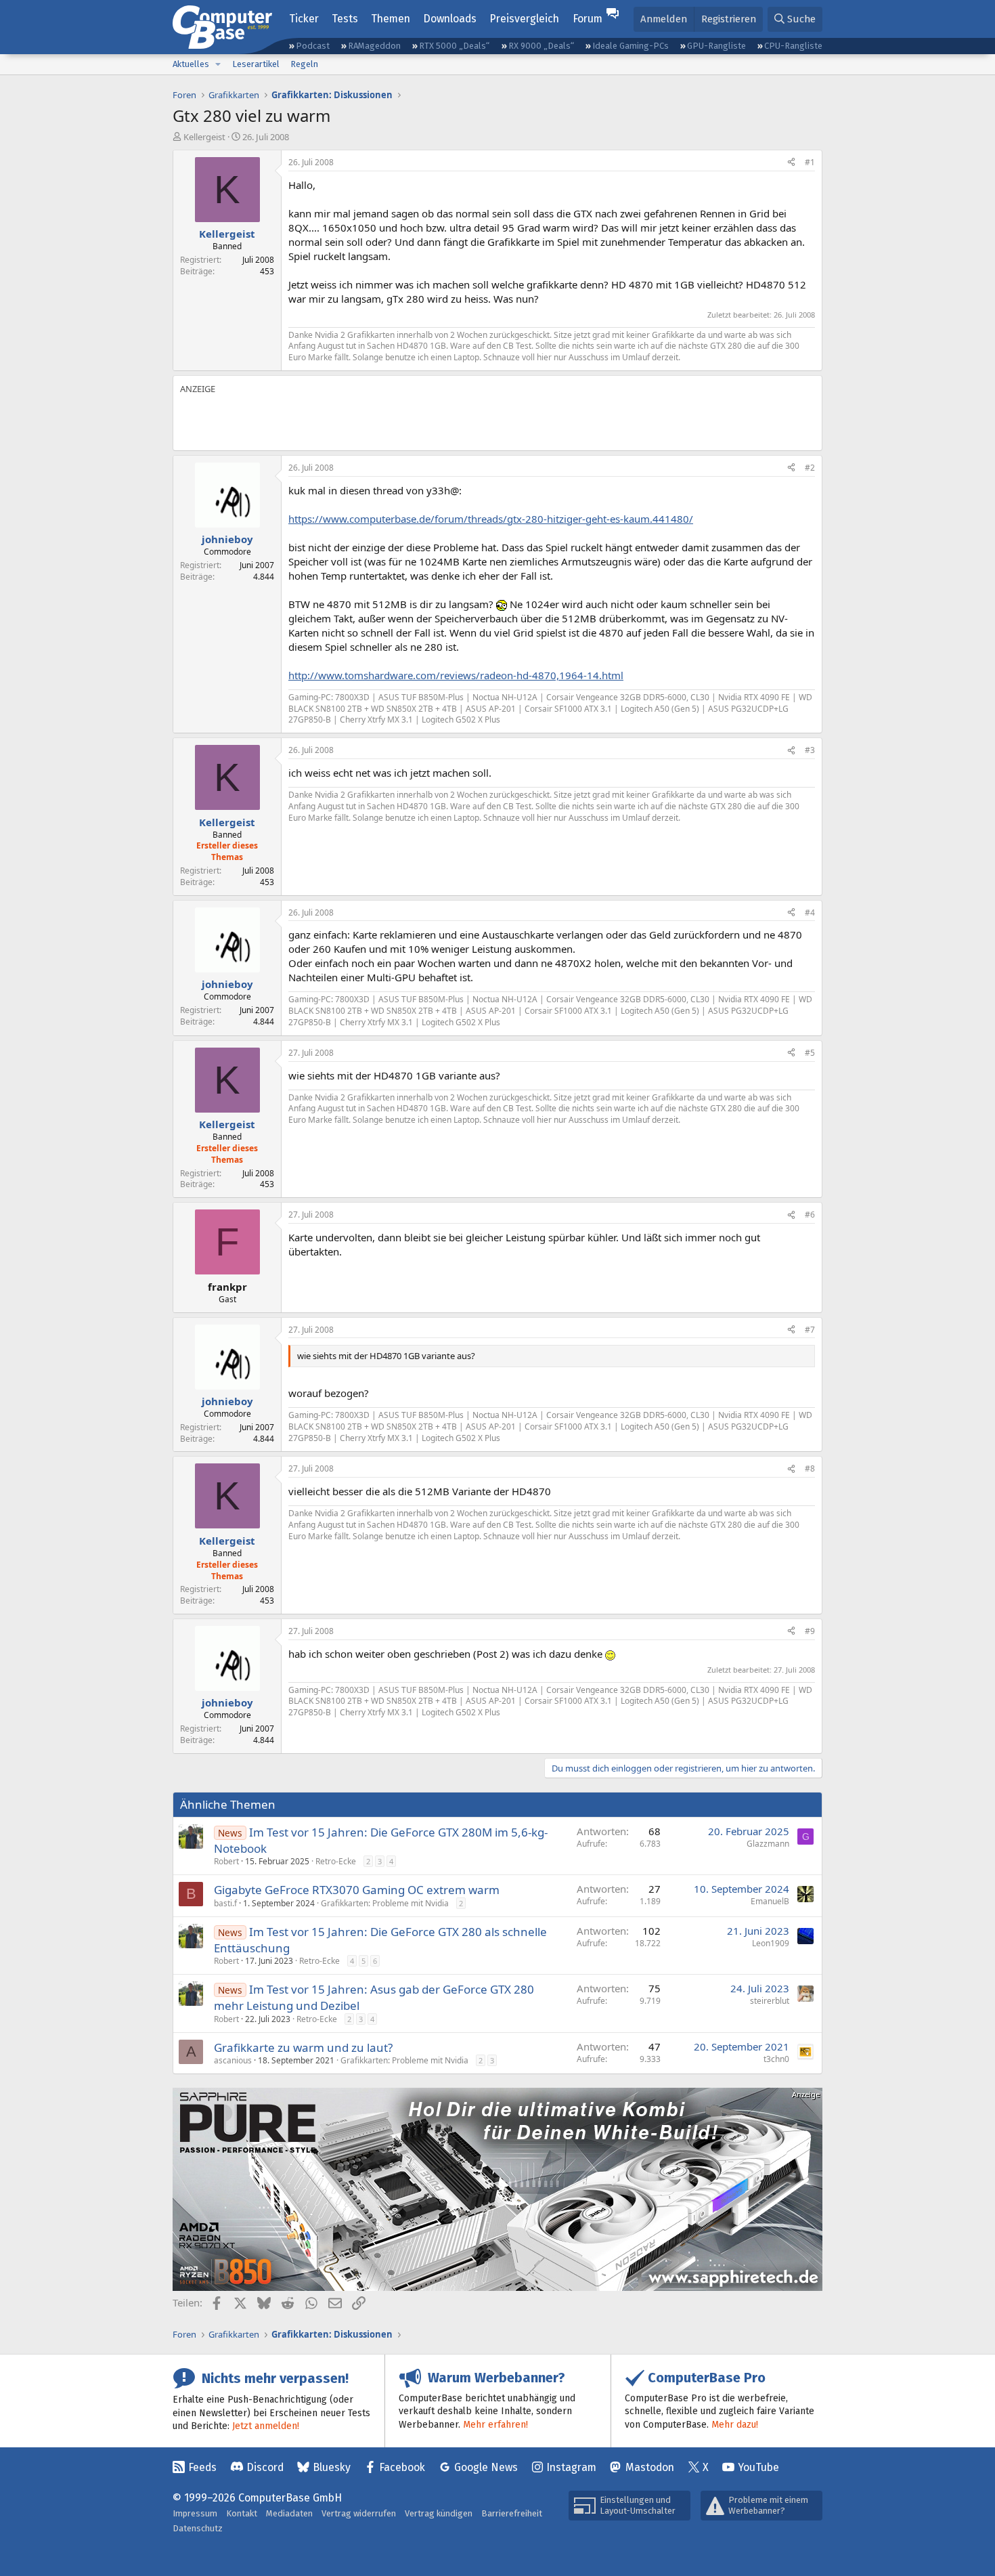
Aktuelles (191, 64)
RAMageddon (374, 46)
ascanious (233, 2060)
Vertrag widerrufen (359, 2513)
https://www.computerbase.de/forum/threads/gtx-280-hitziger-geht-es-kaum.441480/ (491, 519)
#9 (810, 1631)
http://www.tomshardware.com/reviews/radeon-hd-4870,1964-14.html (456, 675)
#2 (810, 468)
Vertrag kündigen (439, 2513)
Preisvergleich (524, 19)
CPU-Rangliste (793, 46)
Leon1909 (771, 1943)
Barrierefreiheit (512, 2513)
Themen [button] (391, 19)
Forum (588, 19)
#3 (810, 750)
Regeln (304, 64)
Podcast (313, 46)
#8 (810, 1468)
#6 (810, 1215)
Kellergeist (204, 137)
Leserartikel (256, 64)
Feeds (202, 2467)
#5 (810, 1053)
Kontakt (242, 2513)
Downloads (450, 19)
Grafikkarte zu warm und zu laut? (303, 2047)
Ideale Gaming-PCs (631, 46)
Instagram (571, 2467)
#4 (810, 913)
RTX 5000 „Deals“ (454, 46)
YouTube (758, 2467)
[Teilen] (791, 163)
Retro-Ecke (336, 1861)
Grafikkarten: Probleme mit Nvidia (385, 1903)
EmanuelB (770, 1901)
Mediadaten (289, 2513)
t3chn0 (776, 2059)
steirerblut (770, 2001)
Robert (226, 1861)
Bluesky (332, 2467)
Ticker (304, 19)
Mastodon (650, 2467)
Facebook (402, 2467)
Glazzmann (768, 1844)
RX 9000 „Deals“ (541, 46)
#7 (810, 1330)
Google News (486, 2467)
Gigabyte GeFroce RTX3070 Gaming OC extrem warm (357, 1890)
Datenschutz (198, 2528)
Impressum (195, 2513)
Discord (265, 2467)
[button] (218, 64)
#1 (810, 162)
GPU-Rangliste (716, 46)
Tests (345, 19)
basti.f (225, 1903)
